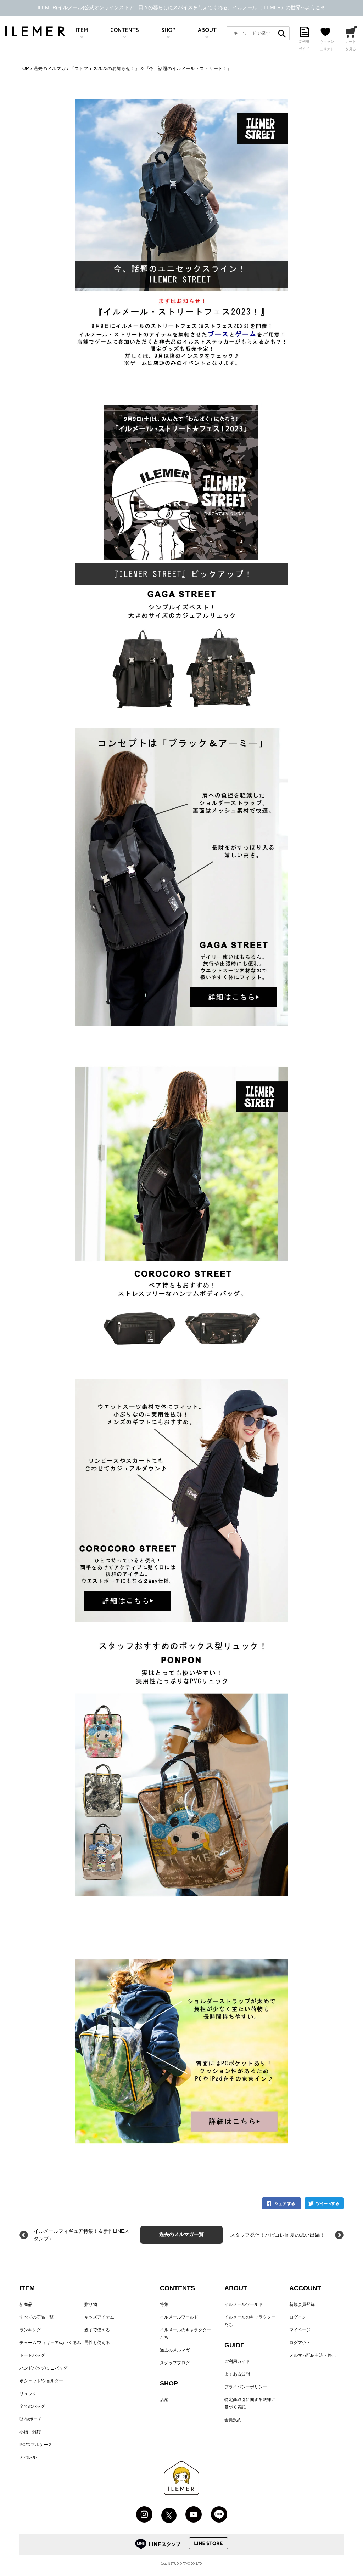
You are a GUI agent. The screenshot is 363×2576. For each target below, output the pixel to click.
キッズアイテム (99, 2317)
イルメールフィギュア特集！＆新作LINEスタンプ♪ (81, 2235)
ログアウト (300, 2343)
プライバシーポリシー (246, 2387)
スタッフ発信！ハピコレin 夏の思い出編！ (277, 2235)
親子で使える (97, 2330)
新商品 (26, 2304)
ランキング (30, 2330)
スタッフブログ (175, 2363)
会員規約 (233, 2420)
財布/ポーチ (31, 2419)
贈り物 (91, 2304)
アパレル (28, 2457)
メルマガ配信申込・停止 (313, 2355)
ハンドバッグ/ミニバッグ (43, 2368)
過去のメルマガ (49, 69)
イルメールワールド (179, 2317)
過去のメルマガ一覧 (181, 2235)
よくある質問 (237, 2374)
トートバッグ (32, 2355)
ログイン (298, 2317)
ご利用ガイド (237, 2361)
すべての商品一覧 (37, 2317)
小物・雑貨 (30, 2432)
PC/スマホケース (36, 2445)
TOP (24, 69)
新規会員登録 (302, 2304)
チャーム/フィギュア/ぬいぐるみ (50, 2343)
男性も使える (97, 2343)
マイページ (300, 2330)
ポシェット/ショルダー (41, 2381)
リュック (28, 2394)
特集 (164, 2304)
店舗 (164, 2400)
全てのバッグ (32, 2406)
